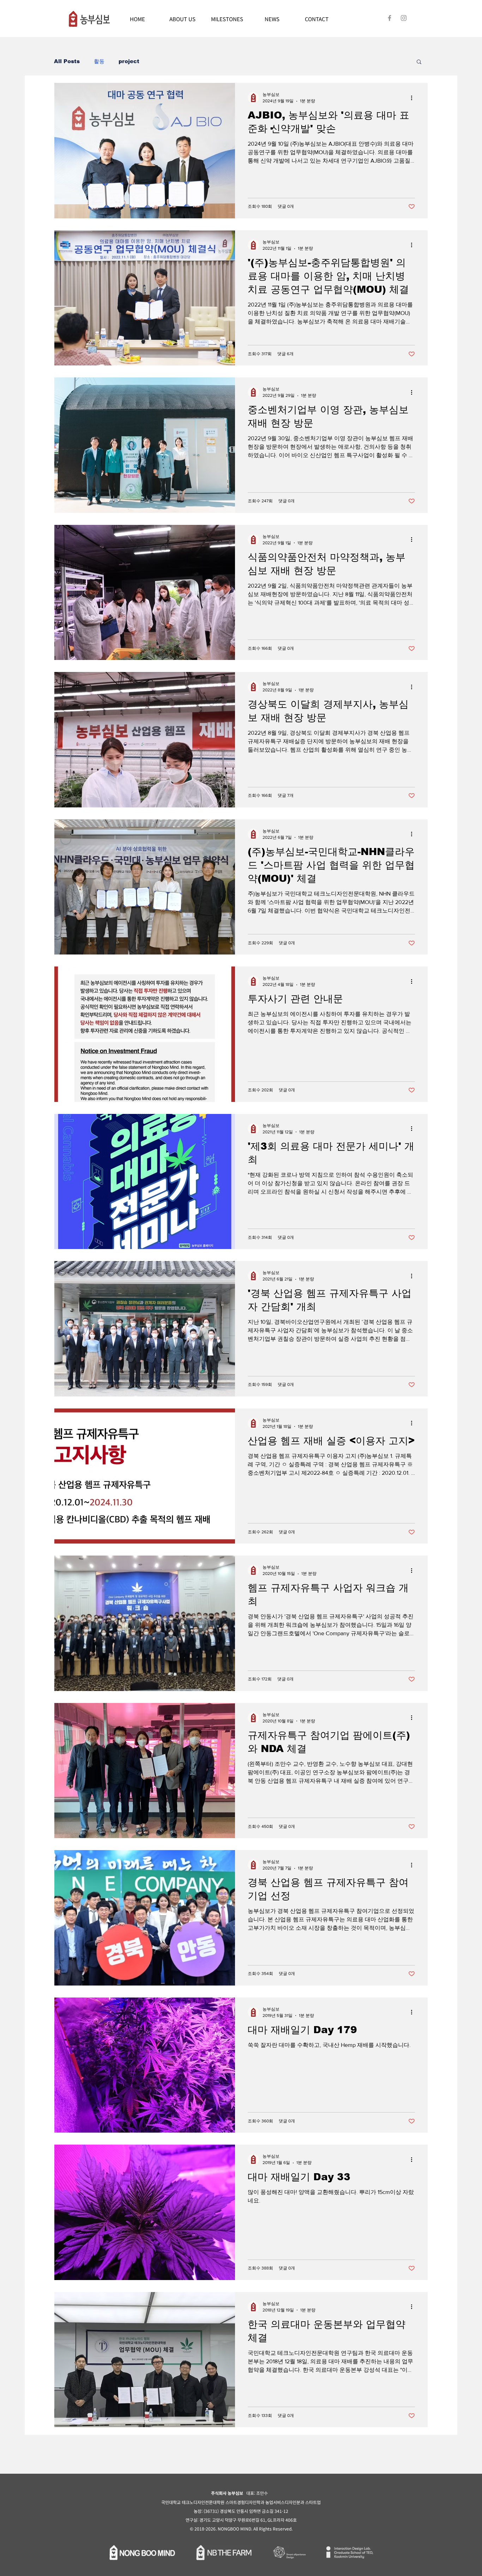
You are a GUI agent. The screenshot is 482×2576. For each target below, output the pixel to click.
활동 (99, 61)
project (129, 61)
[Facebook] (390, 18)
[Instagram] (404, 18)
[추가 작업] (414, 98)
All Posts (67, 61)
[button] (419, 62)
